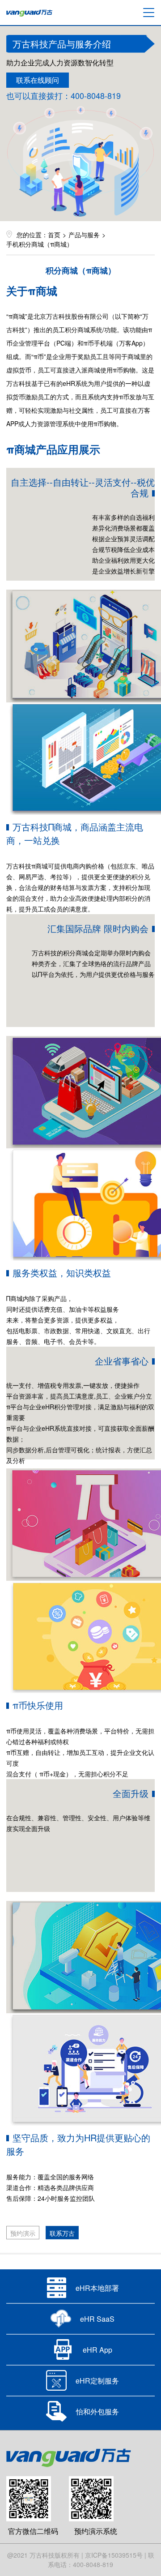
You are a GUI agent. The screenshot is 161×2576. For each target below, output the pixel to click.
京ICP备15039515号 (114, 2555)
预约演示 (23, 2233)
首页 (54, 235)
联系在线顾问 (38, 80)
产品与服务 (84, 235)
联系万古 (62, 2233)
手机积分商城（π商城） (40, 244)
